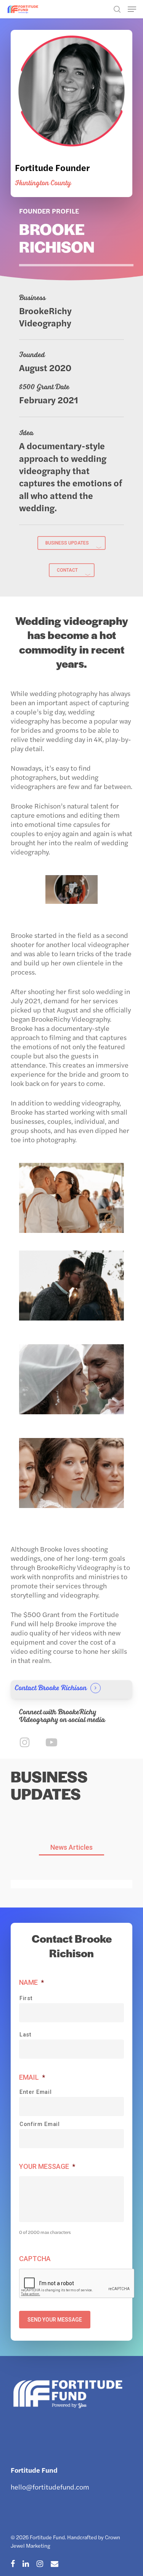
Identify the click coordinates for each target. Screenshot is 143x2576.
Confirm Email (40, 2124)
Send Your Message (55, 2320)
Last (26, 2035)
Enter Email (35, 2092)
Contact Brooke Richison (51, 1688)
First (26, 1998)
